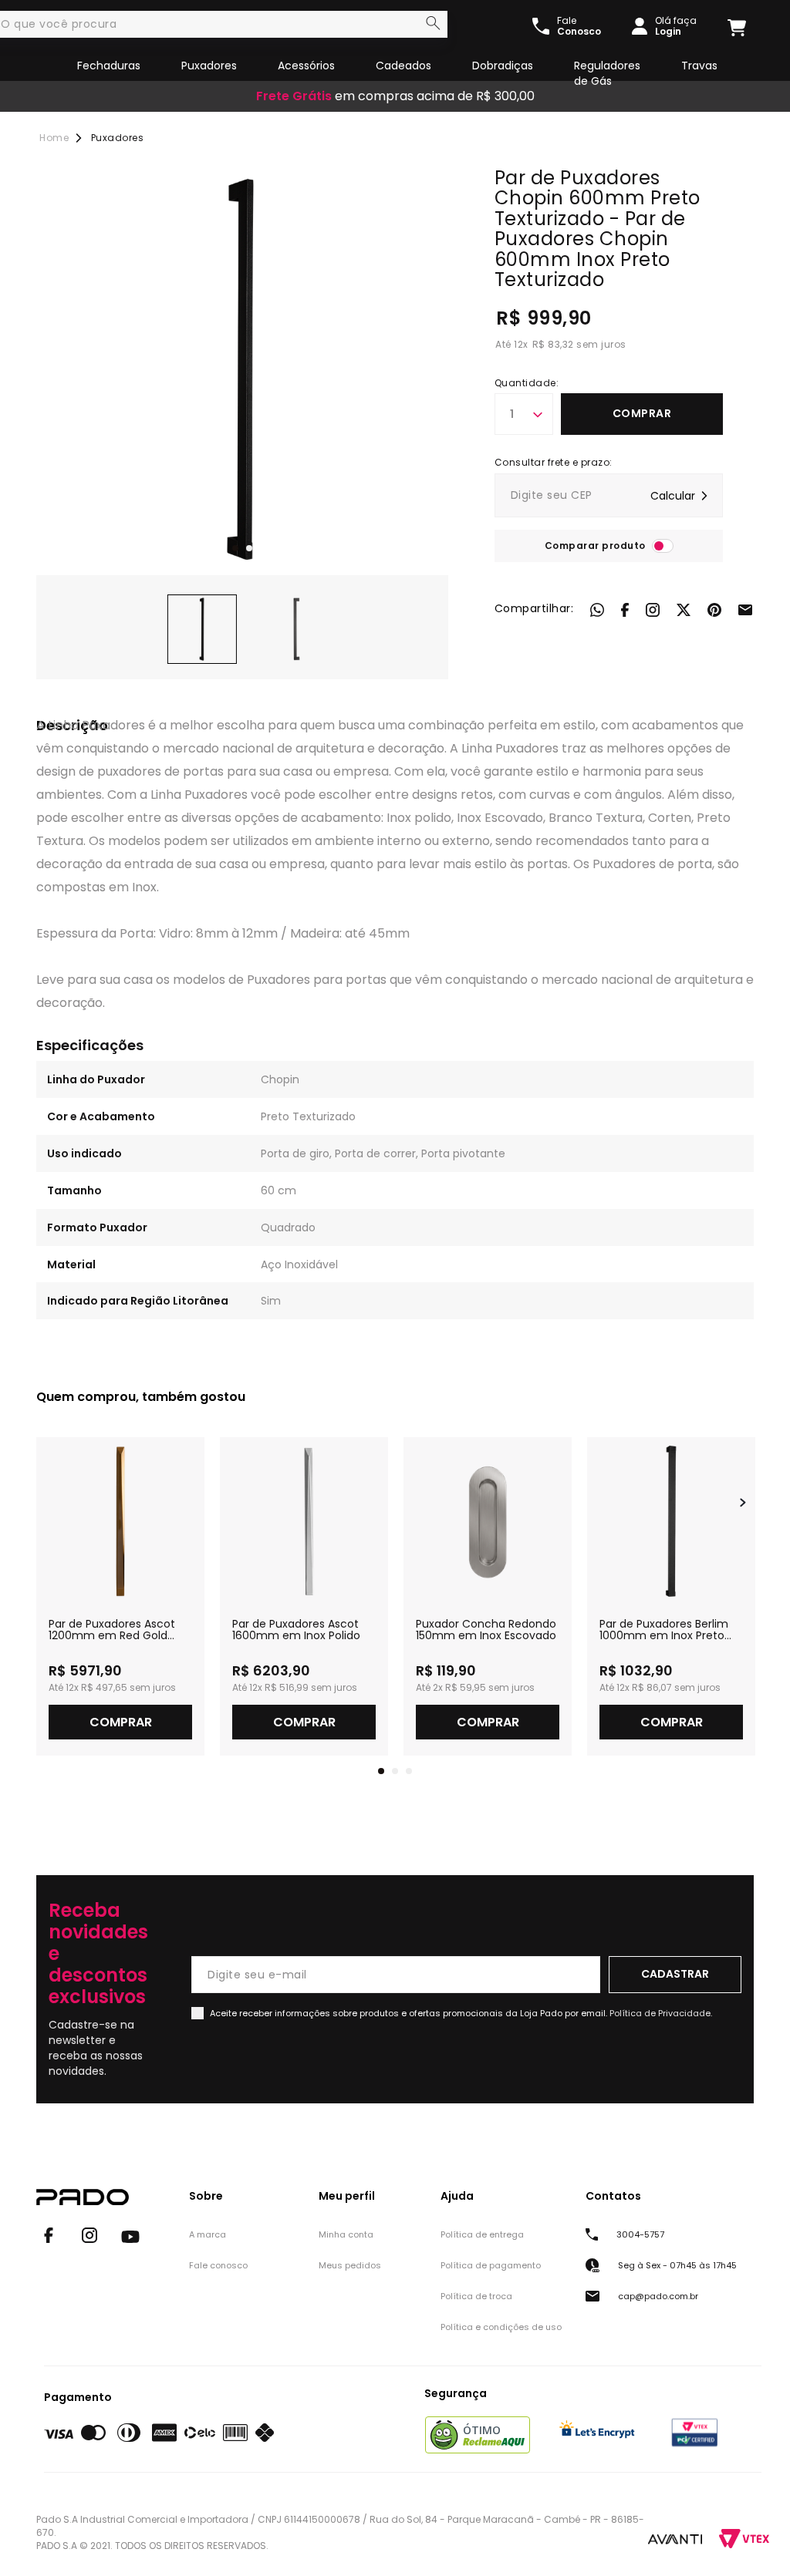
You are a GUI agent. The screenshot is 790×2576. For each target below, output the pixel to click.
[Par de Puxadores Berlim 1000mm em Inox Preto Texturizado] (671, 1521)
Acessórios (306, 66)
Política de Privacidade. (661, 2013)
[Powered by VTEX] (744, 2539)
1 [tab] (235, 548)
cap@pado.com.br (658, 2296)
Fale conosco (218, 2265)
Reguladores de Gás (607, 73)
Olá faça (676, 26)
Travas (699, 66)
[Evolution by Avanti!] (675, 2538)
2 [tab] (249, 548)
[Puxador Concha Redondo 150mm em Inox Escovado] (488, 1521)
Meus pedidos (350, 2265)
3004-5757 (640, 2234)
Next (743, 1503)
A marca (208, 2234)
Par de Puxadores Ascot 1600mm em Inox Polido (296, 1630)
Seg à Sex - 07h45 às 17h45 (677, 2265)
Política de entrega (482, 2234)
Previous (47, 1503)
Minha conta (346, 2234)
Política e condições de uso (501, 2327)
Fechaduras (109, 66)
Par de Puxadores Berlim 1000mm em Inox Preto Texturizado (664, 1630)
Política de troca (476, 2296)
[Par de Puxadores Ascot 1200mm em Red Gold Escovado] (120, 1521)
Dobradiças (503, 66)
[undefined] (242, 369)
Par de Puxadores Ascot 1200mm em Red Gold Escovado (112, 1630)
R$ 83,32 (553, 344)
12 (521, 344)
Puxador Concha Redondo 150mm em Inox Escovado (486, 1630)
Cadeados (403, 66)
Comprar (642, 413)
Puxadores (209, 66)
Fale (579, 26)
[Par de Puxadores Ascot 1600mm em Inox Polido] (304, 1521)
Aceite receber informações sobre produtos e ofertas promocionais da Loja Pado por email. (461, 2013)
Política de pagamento (491, 2265)
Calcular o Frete (609, 495)
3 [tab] (409, 1771)
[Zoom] (202, 629)
